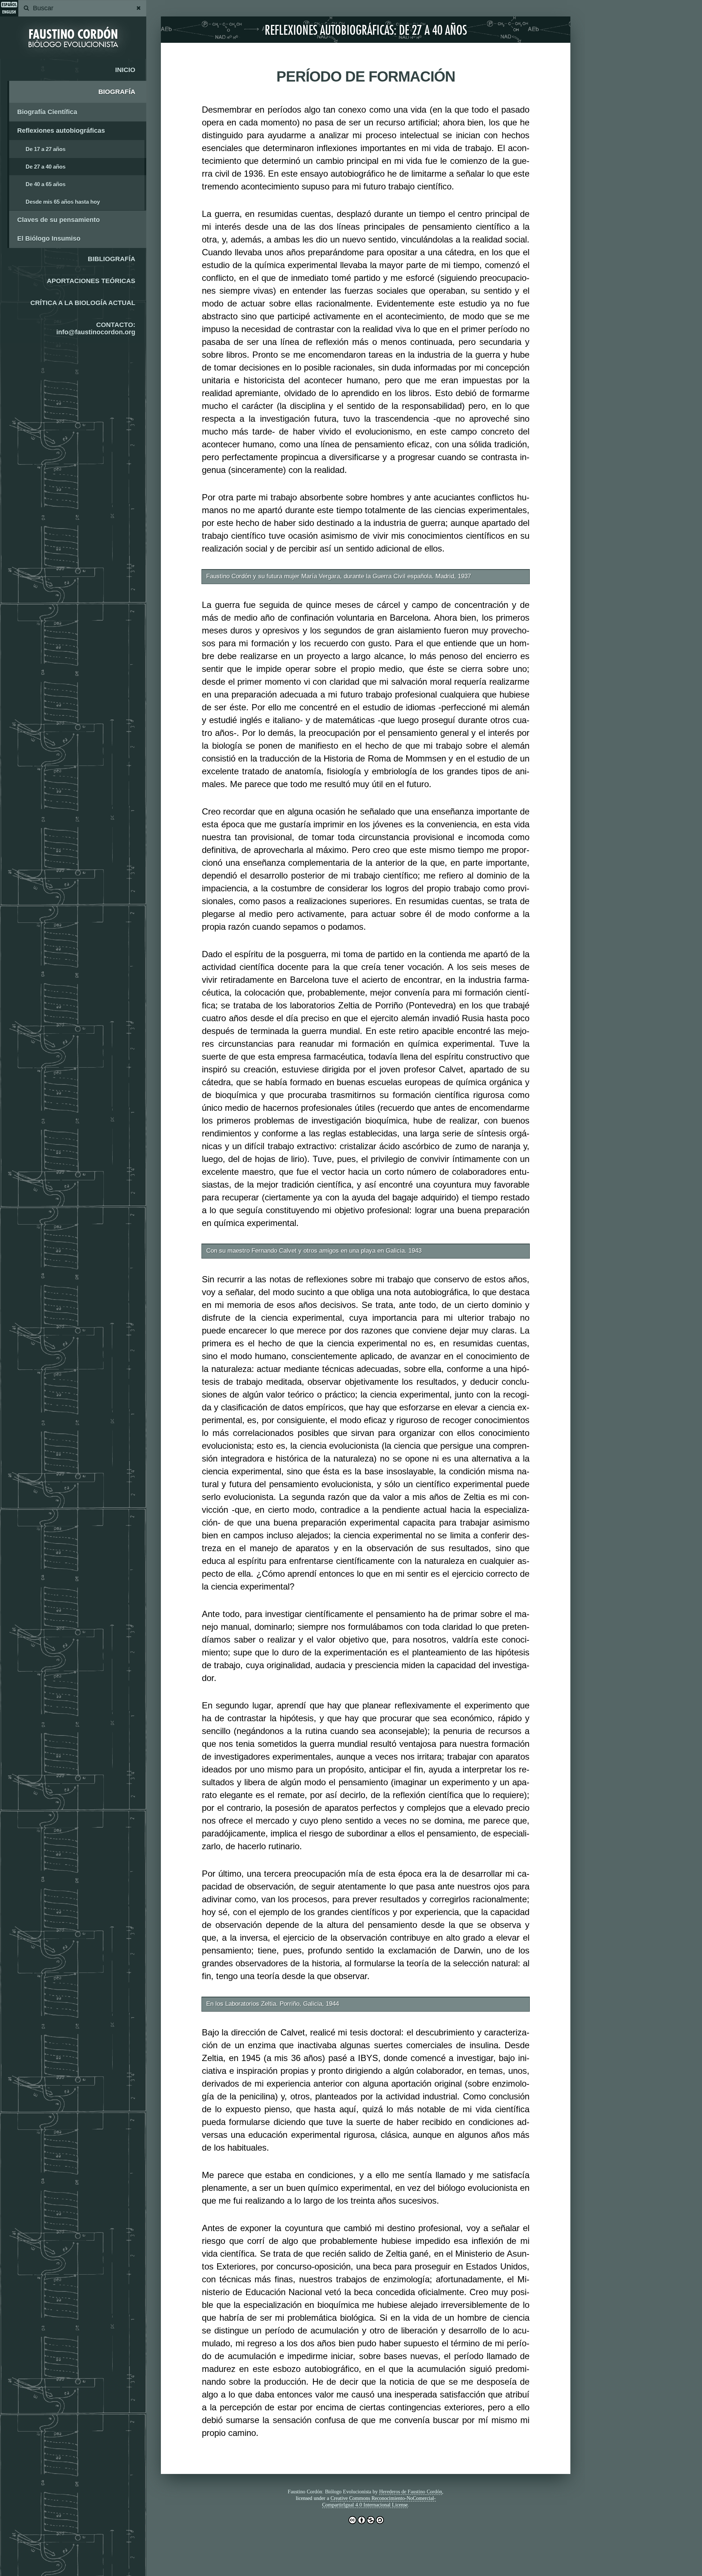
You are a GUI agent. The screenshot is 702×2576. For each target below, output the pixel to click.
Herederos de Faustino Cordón (411, 2492)
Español (9, 5)
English (9, 12)
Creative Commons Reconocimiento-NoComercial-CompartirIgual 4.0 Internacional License (379, 2502)
